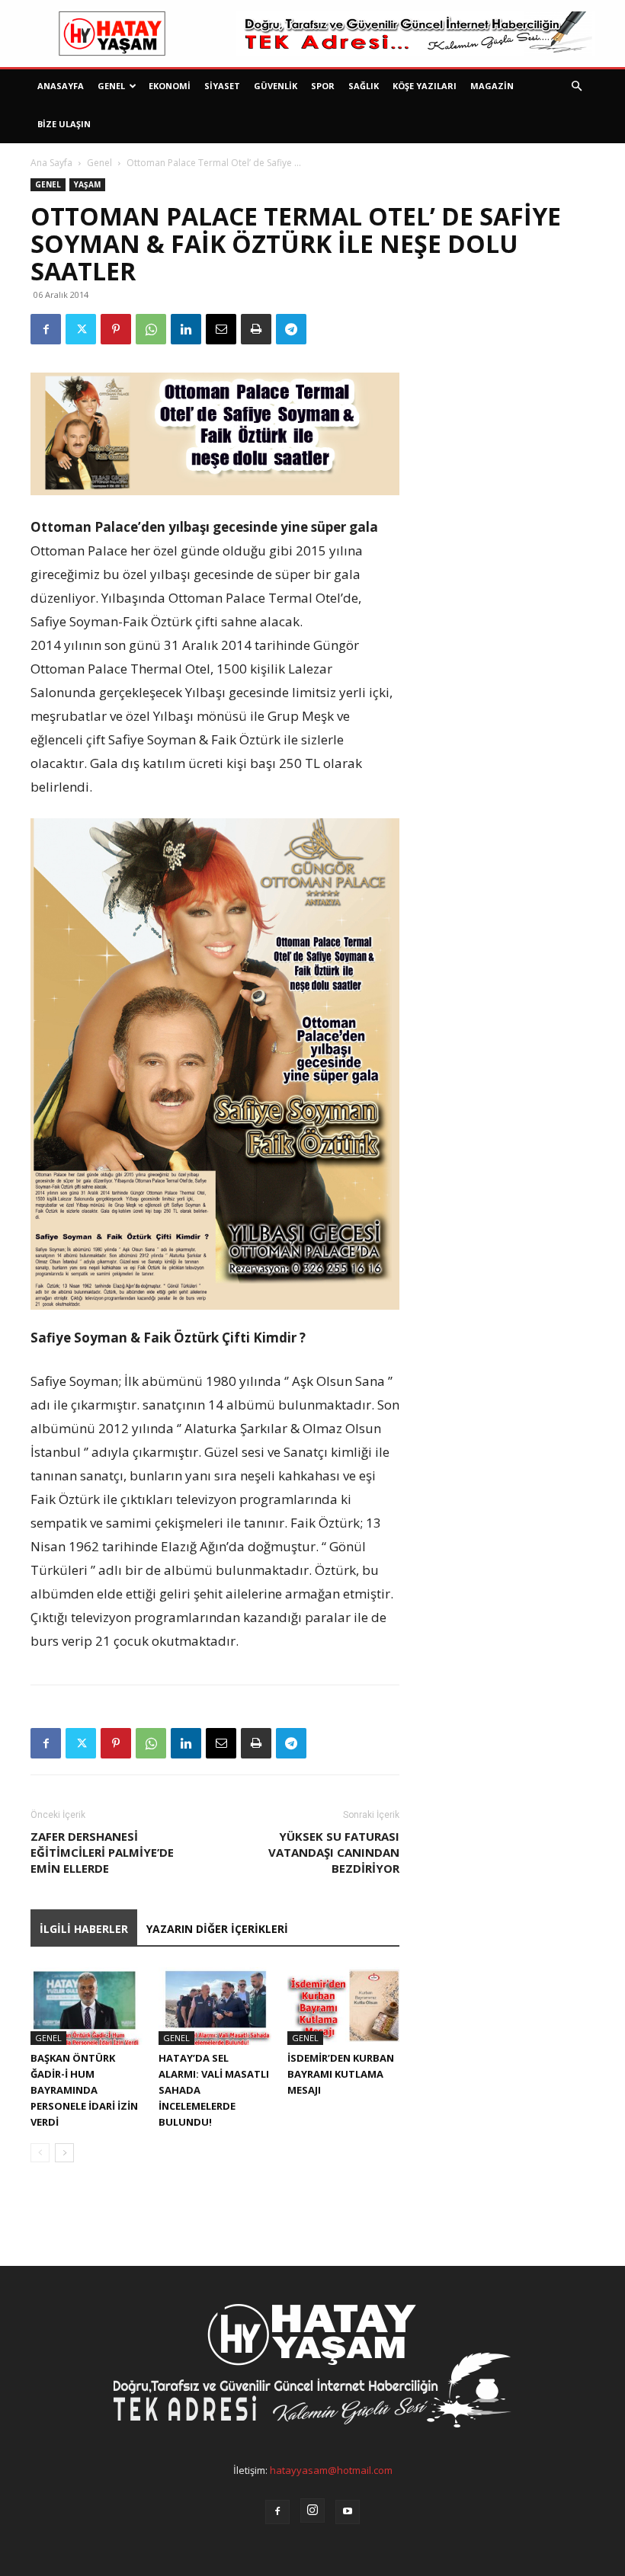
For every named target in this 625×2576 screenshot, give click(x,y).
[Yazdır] (256, 329)
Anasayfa (61, 86)
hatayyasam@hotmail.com (331, 2470)
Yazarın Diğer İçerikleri (217, 1929)
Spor (323, 86)
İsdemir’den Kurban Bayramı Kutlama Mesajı (341, 2074)
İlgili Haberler (84, 1929)
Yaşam (87, 184)
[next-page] (64, 2153)
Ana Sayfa (51, 163)
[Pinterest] (116, 329)
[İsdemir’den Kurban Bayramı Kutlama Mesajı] (343, 2006)
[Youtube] (348, 2512)
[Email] (221, 329)
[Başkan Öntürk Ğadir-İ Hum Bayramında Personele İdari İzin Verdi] (87, 2006)
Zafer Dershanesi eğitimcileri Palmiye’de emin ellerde (102, 1852)
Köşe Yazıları (425, 86)
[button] (576, 86)
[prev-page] (40, 2153)
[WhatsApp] (151, 329)
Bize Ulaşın (64, 124)
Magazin (492, 86)
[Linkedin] (186, 329)
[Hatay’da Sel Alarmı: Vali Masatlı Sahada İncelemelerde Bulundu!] (215, 2006)
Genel (111, 86)
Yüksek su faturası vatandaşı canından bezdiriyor (334, 1852)
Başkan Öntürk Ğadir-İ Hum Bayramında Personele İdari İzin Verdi (84, 2090)
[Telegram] (291, 329)
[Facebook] (46, 329)
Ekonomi (170, 86)
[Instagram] (312, 2510)
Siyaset (222, 86)
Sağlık (364, 86)
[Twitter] (81, 329)
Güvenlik (276, 86)
